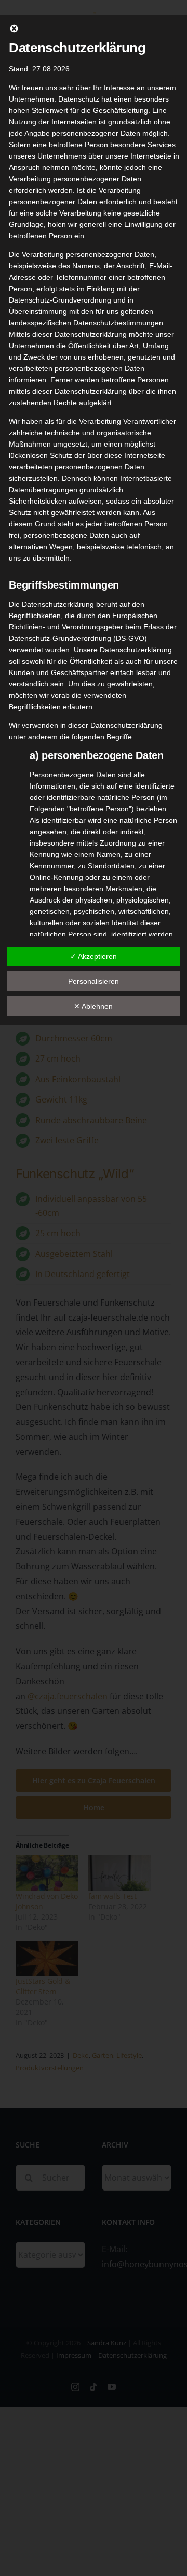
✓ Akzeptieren (94, 956)
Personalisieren (94, 981)
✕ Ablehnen (93, 1006)
